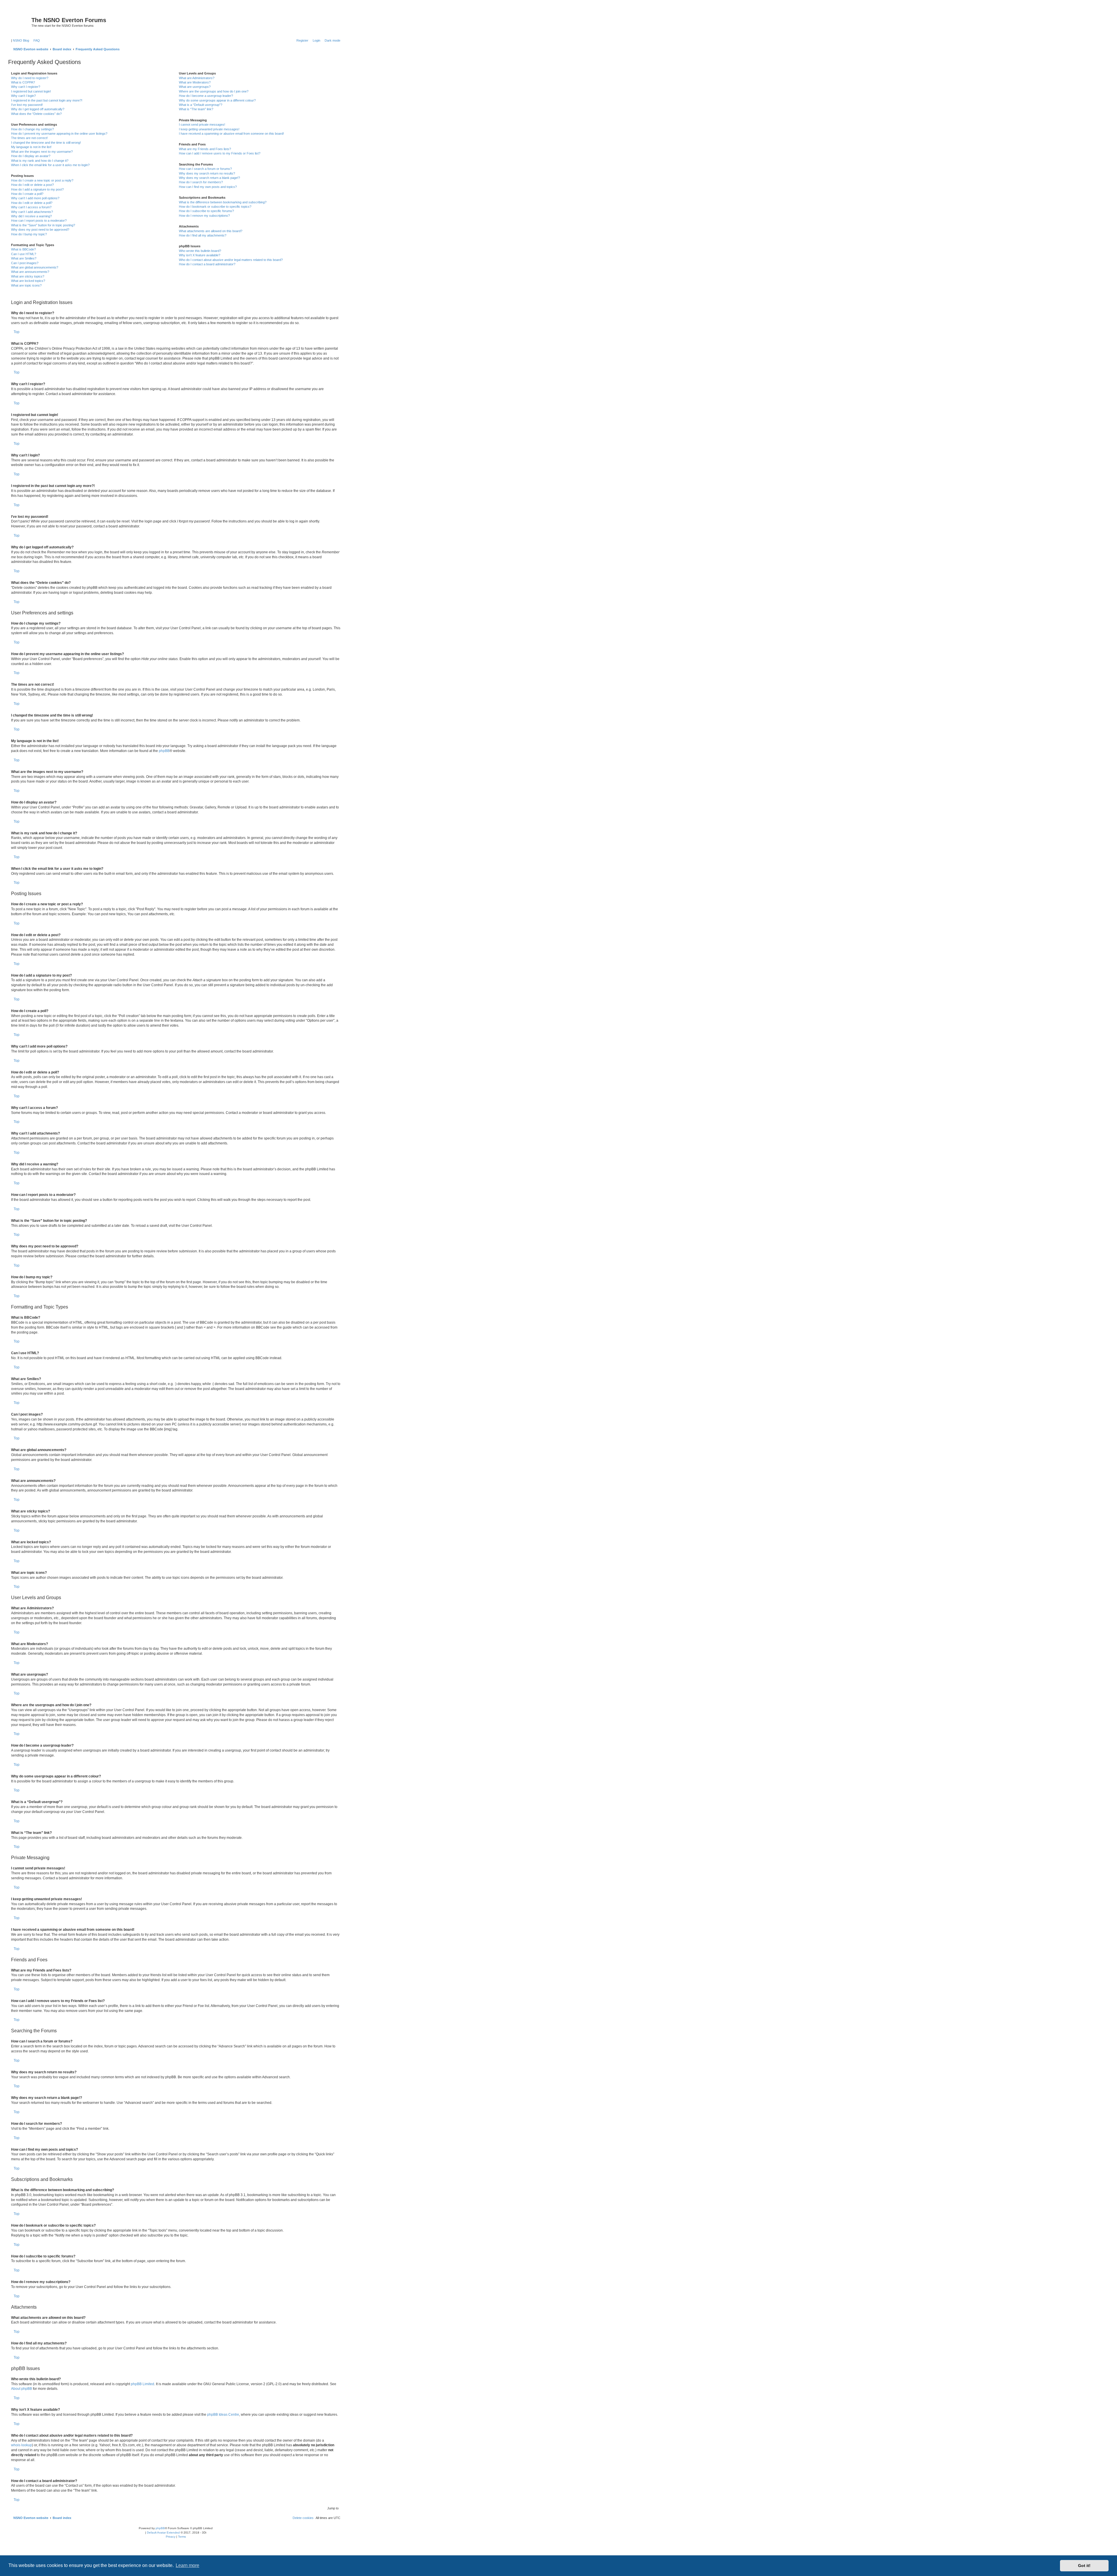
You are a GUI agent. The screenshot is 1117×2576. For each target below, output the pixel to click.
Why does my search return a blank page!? (209, 178)
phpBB (164, 751)
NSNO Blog (21, 40)
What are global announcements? (35, 267)
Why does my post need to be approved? (40, 230)
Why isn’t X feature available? (200, 255)
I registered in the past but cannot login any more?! (47, 100)
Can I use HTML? (24, 254)
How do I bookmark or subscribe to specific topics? (215, 207)
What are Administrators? (197, 78)
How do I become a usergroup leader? (206, 96)
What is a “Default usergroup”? (201, 105)
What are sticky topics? (28, 276)
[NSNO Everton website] (21, 22)
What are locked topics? (28, 281)
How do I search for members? (201, 182)
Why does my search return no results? (207, 173)
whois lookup (22, 2445)
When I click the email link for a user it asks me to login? (50, 165)
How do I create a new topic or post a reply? (42, 180)
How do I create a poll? (27, 194)
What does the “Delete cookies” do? (36, 114)
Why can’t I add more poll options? (35, 198)
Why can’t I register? (26, 87)
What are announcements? (30, 272)
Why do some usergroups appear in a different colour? (217, 100)
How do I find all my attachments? (203, 235)
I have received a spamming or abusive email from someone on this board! (231, 134)
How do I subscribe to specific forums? (206, 211)
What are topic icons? (26, 285)
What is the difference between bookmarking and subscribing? (223, 202)
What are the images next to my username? (42, 152)
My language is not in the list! (31, 147)
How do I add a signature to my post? (37, 189)
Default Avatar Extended (163, 2533)
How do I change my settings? (32, 129)
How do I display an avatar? (31, 156)
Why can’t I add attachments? (32, 212)
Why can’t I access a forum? (31, 207)
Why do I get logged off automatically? (38, 109)
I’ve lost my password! (27, 105)
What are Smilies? (24, 258)
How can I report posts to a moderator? (39, 221)
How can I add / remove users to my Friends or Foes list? (220, 153)
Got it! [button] (1084, 2566)
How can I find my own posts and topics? (208, 187)
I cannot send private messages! (202, 125)
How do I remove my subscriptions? (204, 216)
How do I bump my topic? (29, 234)
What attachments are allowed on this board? (211, 231)
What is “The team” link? (196, 109)
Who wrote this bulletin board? (200, 251)
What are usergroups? (195, 87)
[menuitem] (35, 40)
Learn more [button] (187, 2565)
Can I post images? (25, 263)
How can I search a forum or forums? (205, 169)
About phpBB (22, 2389)
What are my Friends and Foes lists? (205, 149)
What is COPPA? (23, 82)
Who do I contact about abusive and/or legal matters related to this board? (231, 260)
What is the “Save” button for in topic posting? (43, 225)
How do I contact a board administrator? (207, 264)
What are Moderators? (195, 82)
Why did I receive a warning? (31, 216)
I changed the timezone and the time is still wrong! (46, 143)
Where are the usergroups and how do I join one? (214, 91)
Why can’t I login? (23, 96)
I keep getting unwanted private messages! (209, 129)
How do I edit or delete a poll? (32, 203)
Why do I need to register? (30, 78)
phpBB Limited (143, 2384)
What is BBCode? (23, 249)
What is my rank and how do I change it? (40, 161)
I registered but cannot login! (31, 91)
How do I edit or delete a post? (32, 185)
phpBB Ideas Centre (223, 2415)
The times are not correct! (29, 138)
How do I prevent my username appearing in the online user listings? (59, 134)
